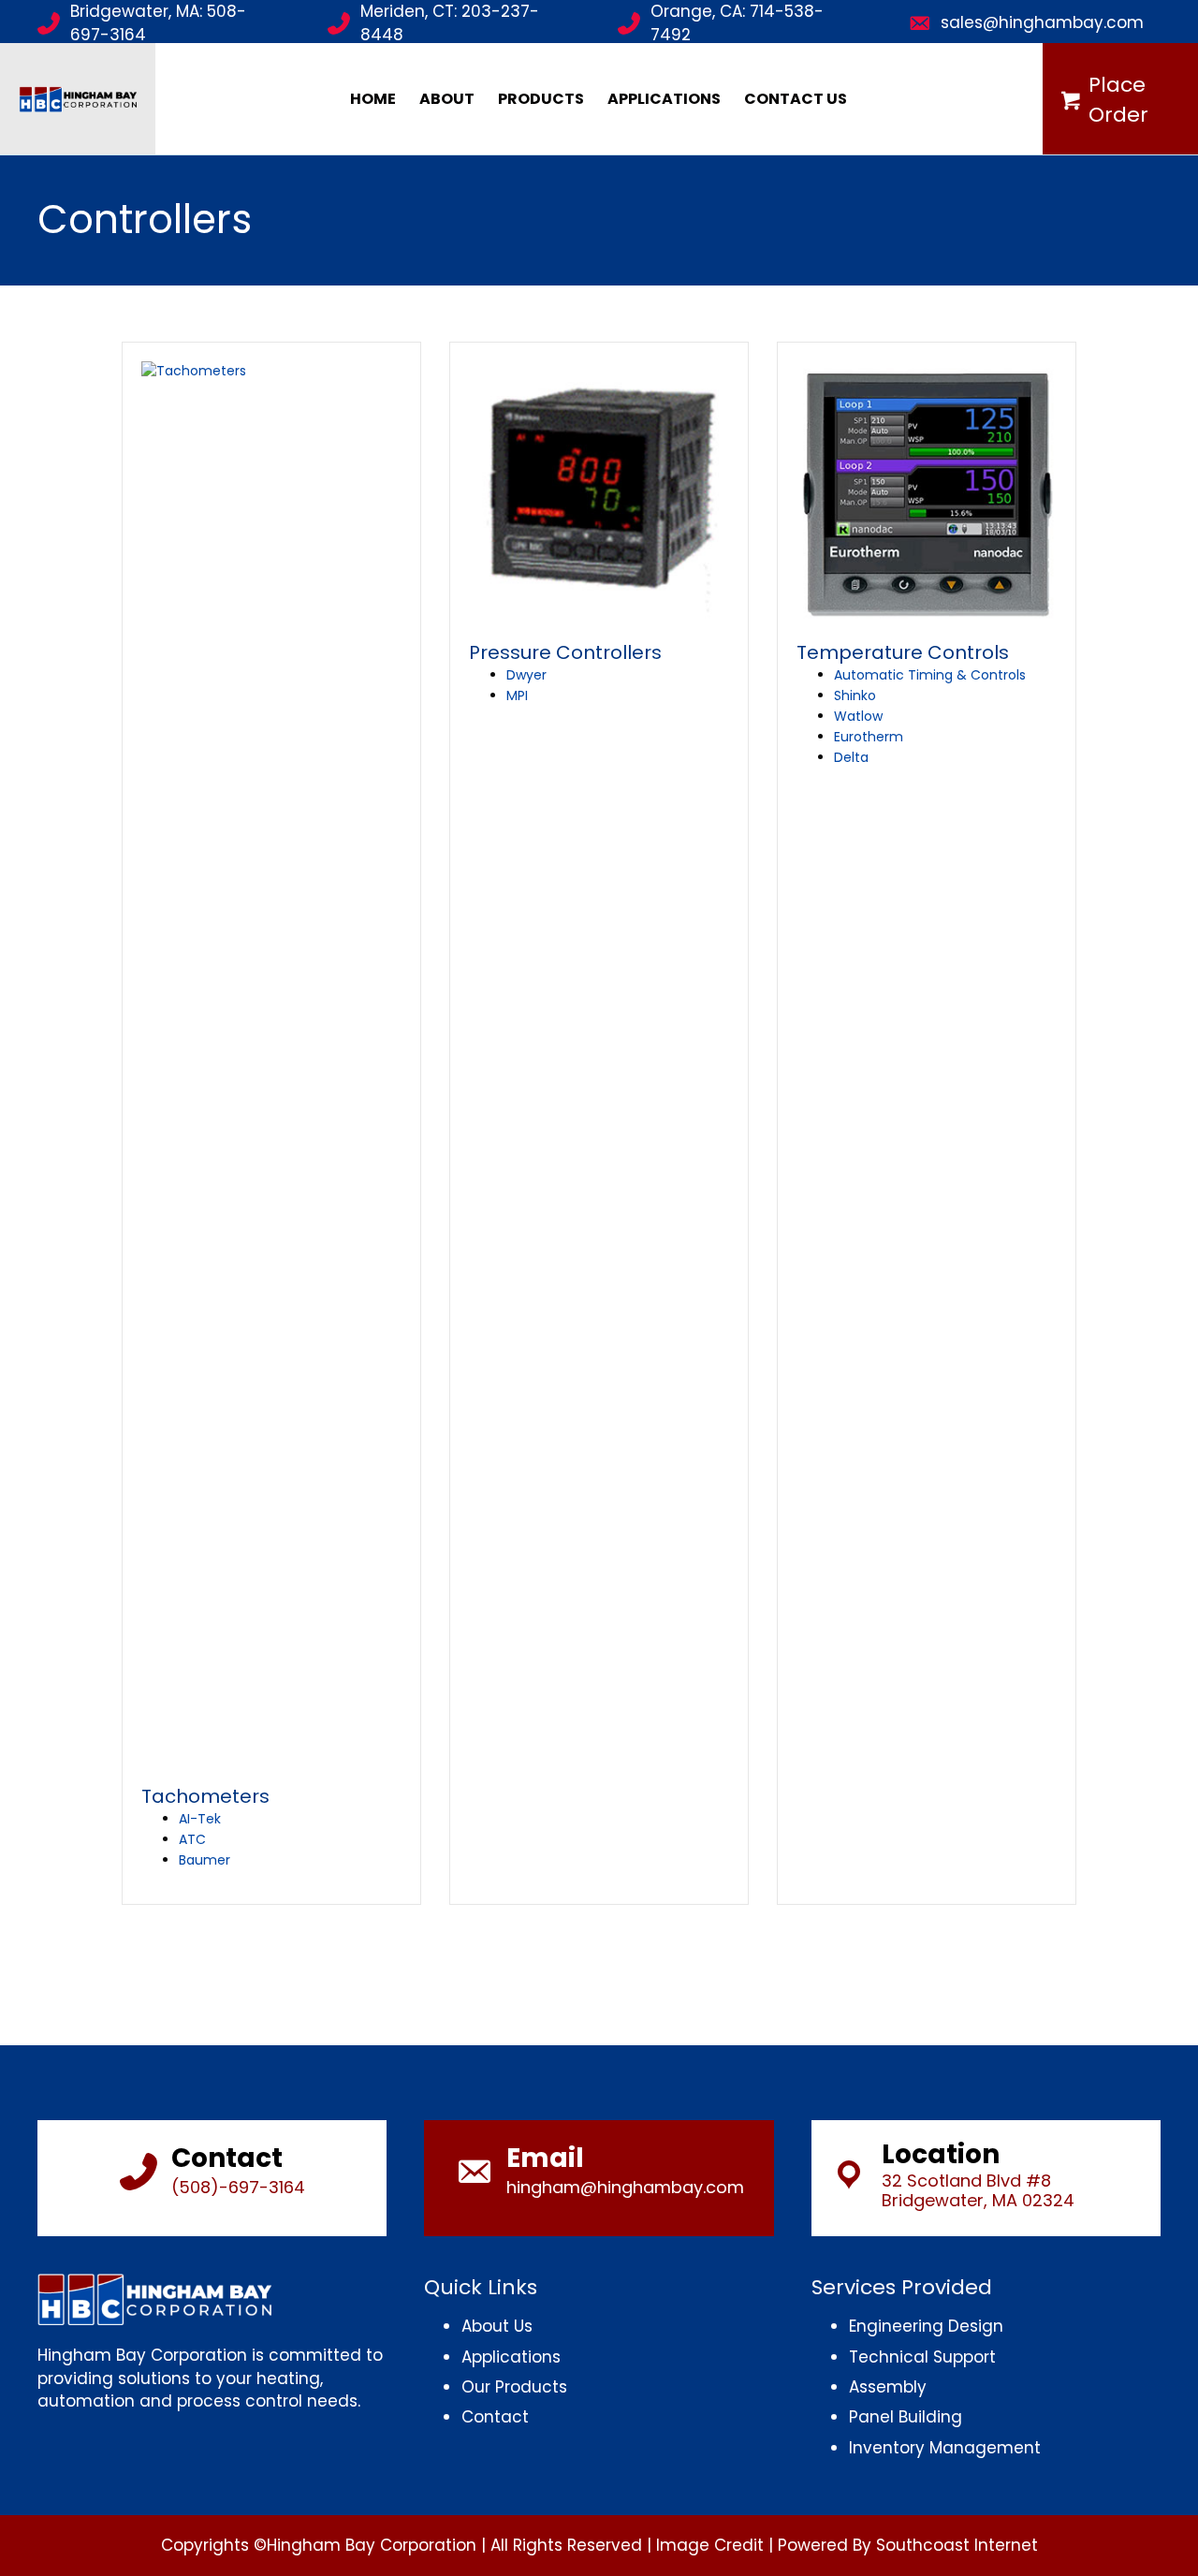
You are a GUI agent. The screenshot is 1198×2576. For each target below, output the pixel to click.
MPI (517, 695)
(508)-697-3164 (238, 2187)
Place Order (1118, 100)
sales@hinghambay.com (1042, 22)
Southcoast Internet (957, 2545)
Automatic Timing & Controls (930, 675)
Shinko (855, 695)
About (447, 99)
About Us (497, 2326)
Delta (851, 757)
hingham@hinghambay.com (625, 2187)
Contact (495, 2417)
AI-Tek (200, 1819)
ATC (192, 1839)
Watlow (858, 716)
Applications (664, 99)
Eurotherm (869, 737)
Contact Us (796, 99)
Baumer (205, 1860)
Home (373, 99)
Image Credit (710, 2545)
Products (541, 99)
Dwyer (526, 675)
